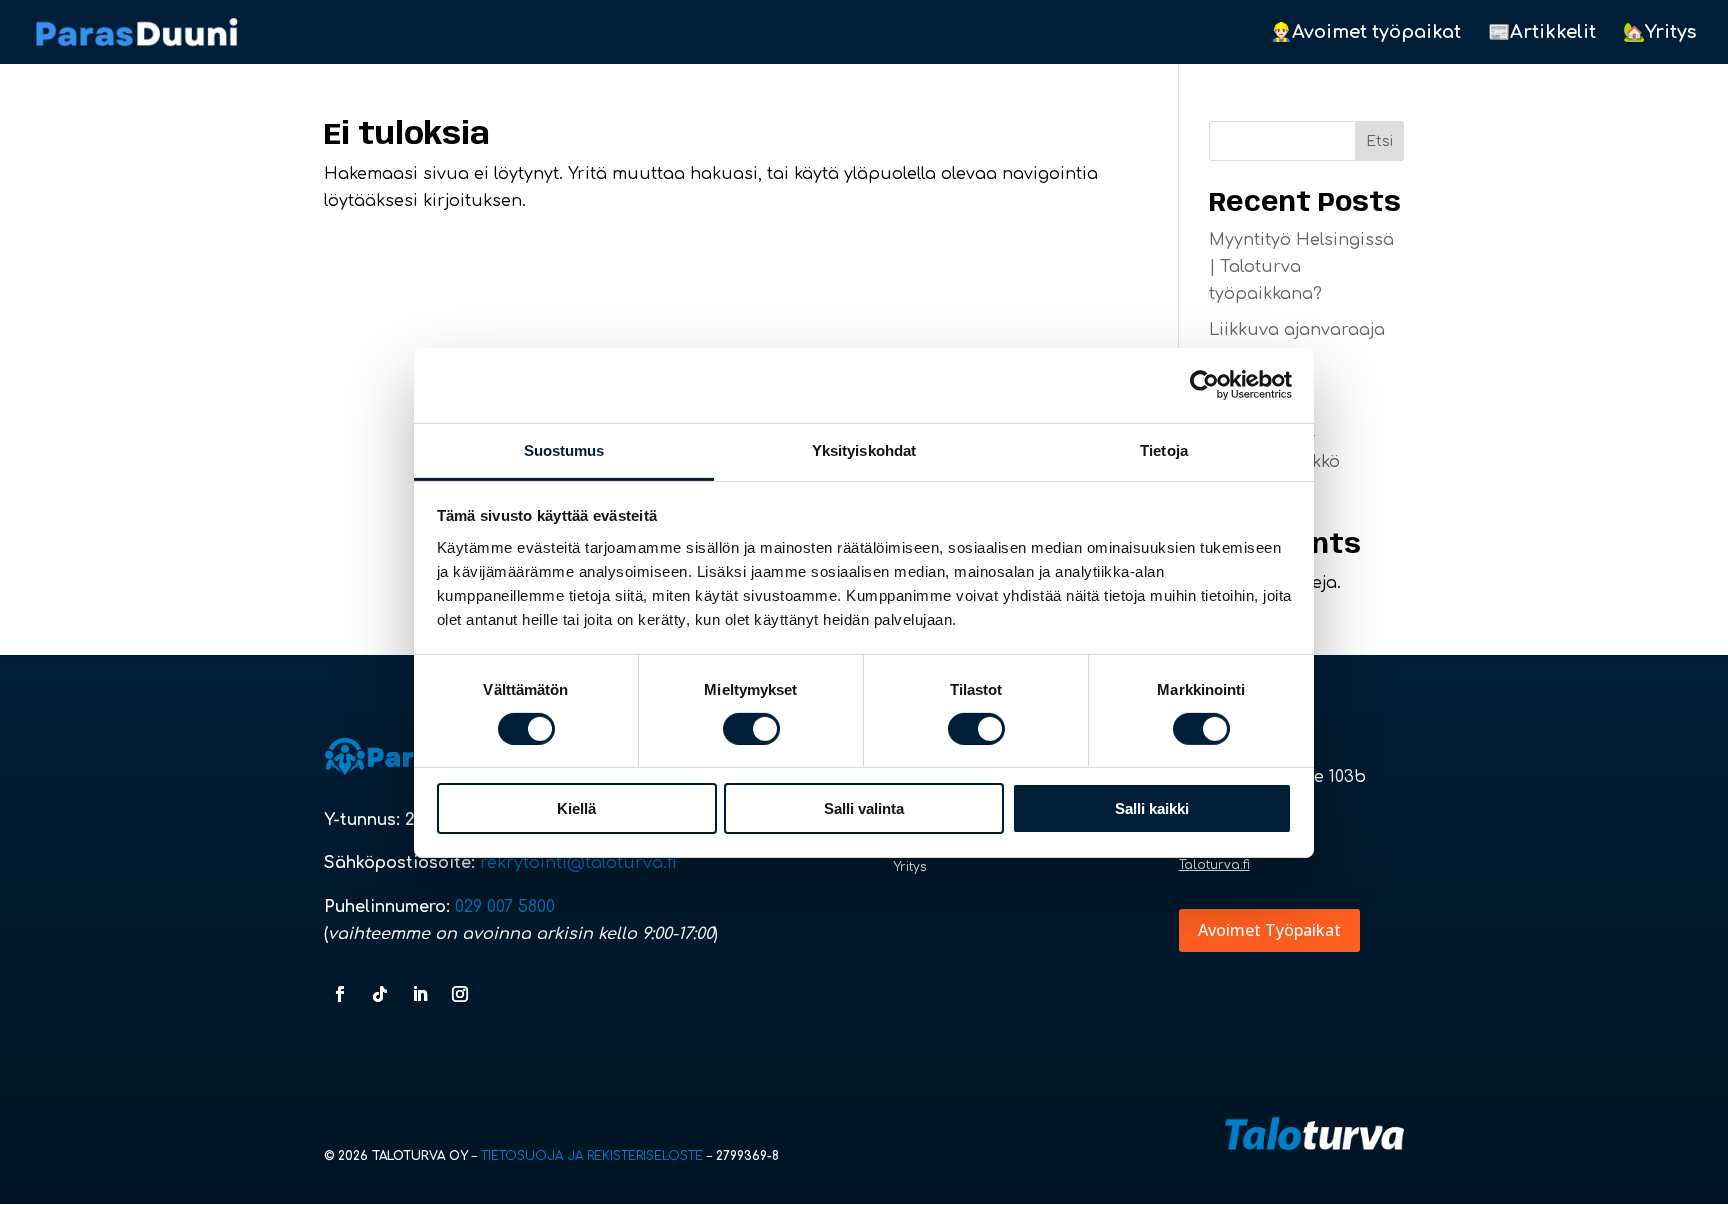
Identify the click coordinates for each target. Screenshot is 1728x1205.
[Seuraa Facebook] (340, 994)
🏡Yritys (1659, 33)
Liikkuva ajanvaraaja (1297, 330)
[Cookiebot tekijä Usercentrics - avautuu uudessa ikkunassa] (1204, 385)
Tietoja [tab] (1164, 449)
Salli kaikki (1152, 808)
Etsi (1379, 141)
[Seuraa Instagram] (460, 994)
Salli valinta (864, 808)
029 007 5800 (507, 907)
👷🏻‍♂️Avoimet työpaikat (1365, 33)
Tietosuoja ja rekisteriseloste (592, 1156)
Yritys (910, 867)
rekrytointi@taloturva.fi (578, 863)
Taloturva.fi (1214, 865)
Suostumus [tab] (564, 449)
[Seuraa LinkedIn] (420, 994)
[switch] (751, 729)
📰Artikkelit (1542, 33)
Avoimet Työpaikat (1269, 930)
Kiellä (576, 808)
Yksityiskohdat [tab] (864, 449)
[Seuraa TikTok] (380, 994)
